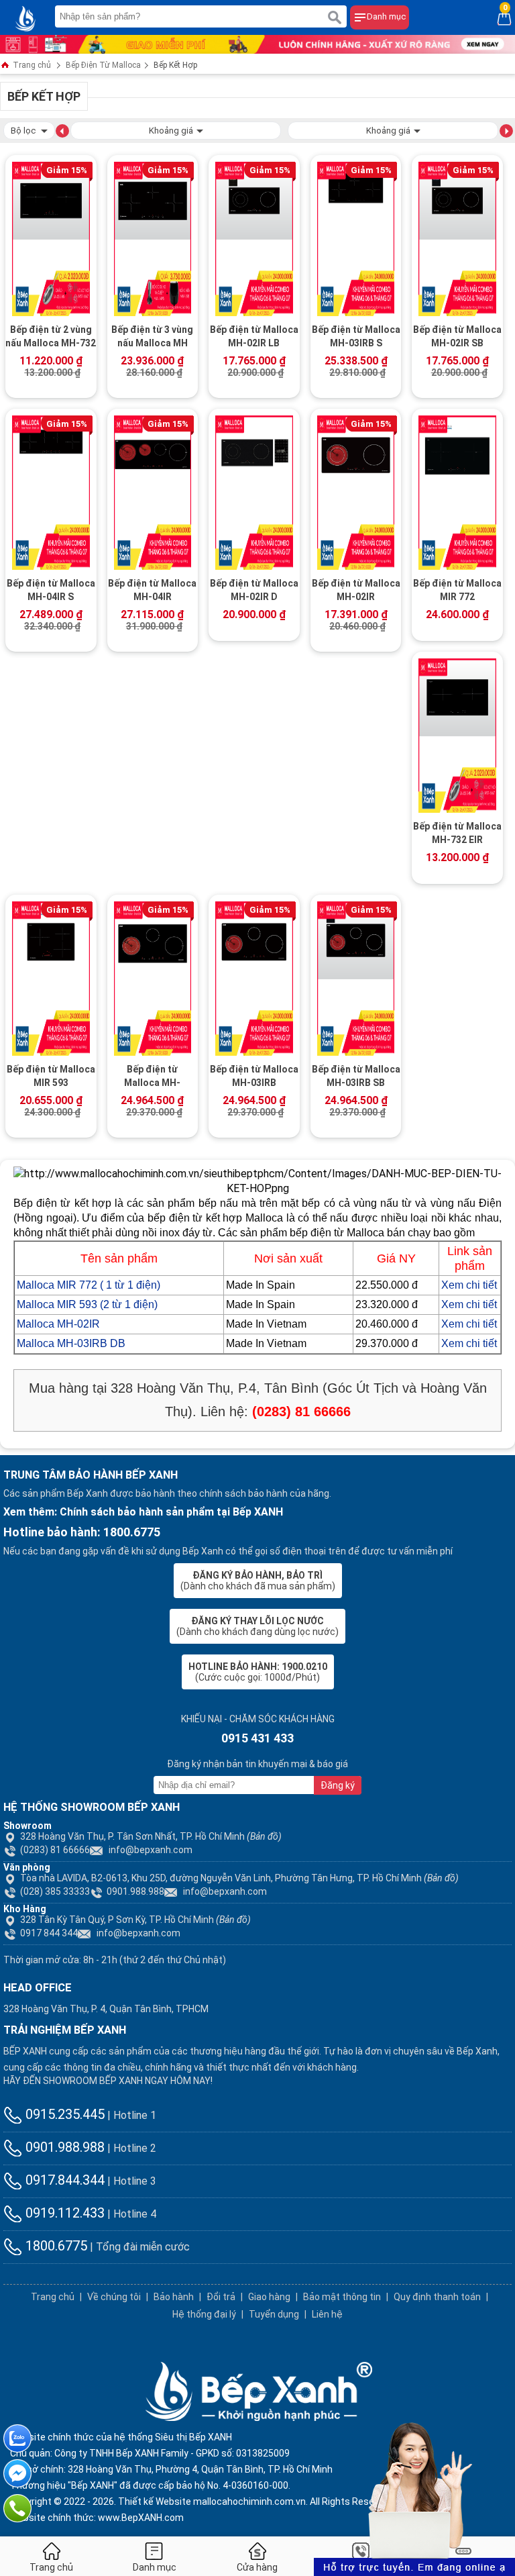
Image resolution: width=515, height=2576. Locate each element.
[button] (62, 130)
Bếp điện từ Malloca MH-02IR (356, 590)
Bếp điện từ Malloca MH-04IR (152, 590)
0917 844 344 (49, 1933)
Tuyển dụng (274, 2314)
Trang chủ (31, 65)
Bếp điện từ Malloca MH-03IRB (254, 1076)
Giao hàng (269, 2297)
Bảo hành (174, 2297)
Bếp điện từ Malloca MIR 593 (51, 1076)
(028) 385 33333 (55, 1891)
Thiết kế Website (155, 2501)
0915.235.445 (63, 2114)
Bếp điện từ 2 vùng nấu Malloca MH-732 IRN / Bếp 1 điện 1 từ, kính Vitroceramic (51, 338)
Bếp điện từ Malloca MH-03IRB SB (356, 1076)
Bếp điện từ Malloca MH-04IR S (51, 590)
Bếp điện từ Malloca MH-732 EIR (457, 833)
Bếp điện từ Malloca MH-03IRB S (356, 336)
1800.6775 (55, 2246)
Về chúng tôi (114, 2297)
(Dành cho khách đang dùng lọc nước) (257, 1626)
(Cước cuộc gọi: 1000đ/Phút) (258, 1672)
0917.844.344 (63, 2180)
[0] (504, 17)
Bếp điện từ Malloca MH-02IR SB (457, 336)
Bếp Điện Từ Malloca (103, 65)
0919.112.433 (63, 2213)
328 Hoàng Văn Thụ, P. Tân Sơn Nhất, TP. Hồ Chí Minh (151, 1836)
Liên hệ (327, 2314)
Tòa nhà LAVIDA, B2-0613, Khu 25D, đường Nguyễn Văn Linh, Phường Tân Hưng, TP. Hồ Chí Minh (239, 1878)
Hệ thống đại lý (204, 2314)
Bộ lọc (24, 131)
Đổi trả (221, 2297)
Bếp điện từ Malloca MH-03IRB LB (152, 1077)
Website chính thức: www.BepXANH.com (97, 2518)
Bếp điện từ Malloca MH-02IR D (254, 590)
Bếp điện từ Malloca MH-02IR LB (254, 336)
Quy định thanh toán (437, 2297)
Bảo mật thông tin (342, 2297)
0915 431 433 (257, 1738)
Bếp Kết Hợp (175, 65)
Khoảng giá (171, 131)
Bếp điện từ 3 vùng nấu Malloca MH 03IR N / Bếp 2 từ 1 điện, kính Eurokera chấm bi (153, 338)
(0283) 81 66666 (55, 1850)
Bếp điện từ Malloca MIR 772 (457, 590)
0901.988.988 (135, 1891)
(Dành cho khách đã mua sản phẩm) (258, 1581)
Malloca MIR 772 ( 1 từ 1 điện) (89, 1285)
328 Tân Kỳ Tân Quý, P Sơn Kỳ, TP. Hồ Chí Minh (135, 1920)
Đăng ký (338, 1785)
